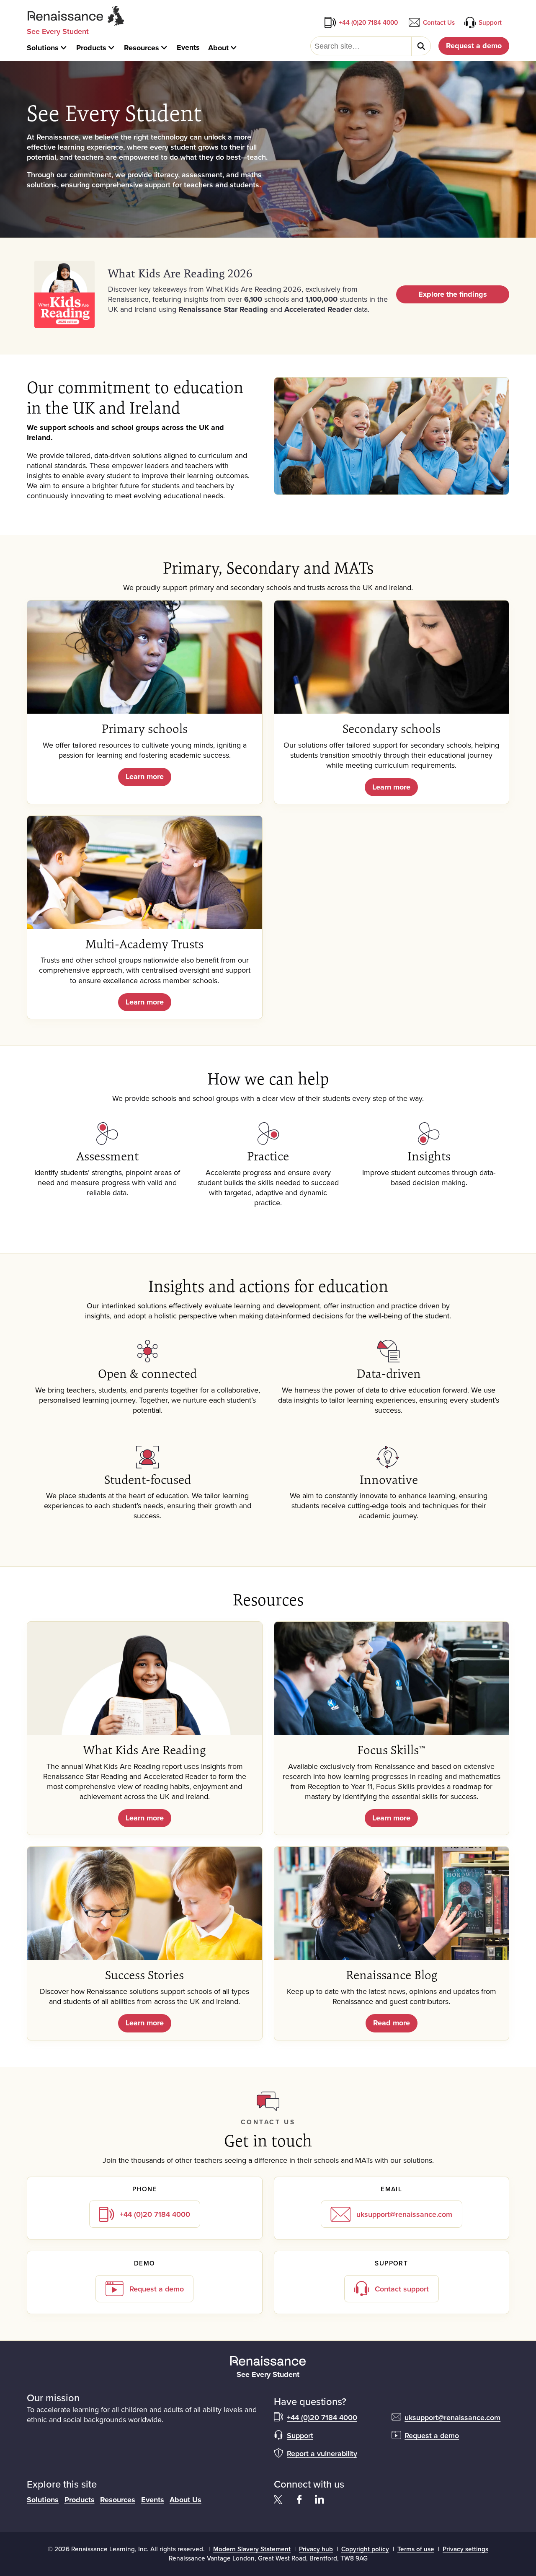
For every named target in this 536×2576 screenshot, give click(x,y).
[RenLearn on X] (279, 2499)
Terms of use (416, 2549)
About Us (186, 2500)
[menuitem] (48, 48)
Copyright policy (365, 2549)
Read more (392, 2023)
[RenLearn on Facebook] (299, 2499)
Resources (118, 2500)
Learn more (145, 777)
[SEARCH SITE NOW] (421, 46)
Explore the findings (453, 294)
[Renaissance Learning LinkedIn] (320, 2499)
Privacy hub (316, 2549)
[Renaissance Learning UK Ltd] (268, 2361)
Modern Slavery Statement (252, 2549)
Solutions (43, 2500)
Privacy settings (465, 2549)
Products (80, 2500)
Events (153, 2500)
